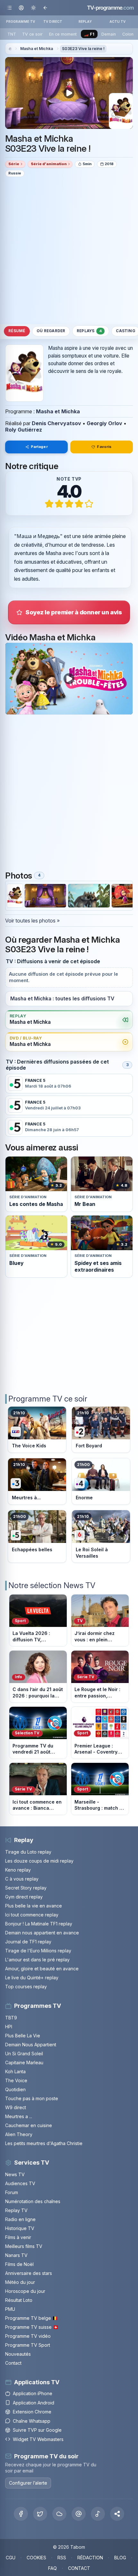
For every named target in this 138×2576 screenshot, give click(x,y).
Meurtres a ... (19, 2116)
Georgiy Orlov (104, 423)
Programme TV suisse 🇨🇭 (32, 2327)
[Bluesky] (59, 2514)
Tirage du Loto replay (28, 1852)
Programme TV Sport (28, 2345)
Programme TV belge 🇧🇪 (31, 2318)
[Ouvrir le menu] (9, 8)
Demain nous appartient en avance (42, 1933)
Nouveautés (18, 2354)
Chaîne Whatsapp (32, 2421)
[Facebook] (21, 2514)
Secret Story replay (26, 1888)
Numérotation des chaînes (33, 2201)
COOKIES (36, 2558)
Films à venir (18, 2237)
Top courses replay (26, 1987)
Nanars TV (16, 2255)
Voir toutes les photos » (32, 921)
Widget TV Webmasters (38, 2439)
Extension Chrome (32, 2412)
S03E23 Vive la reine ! (83, 49)
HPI (9, 2027)
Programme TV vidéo (28, 2336)
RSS (62, 2558)
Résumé (17, 331)
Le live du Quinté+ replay (32, 1978)
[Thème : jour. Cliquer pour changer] (33, 8)
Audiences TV (20, 2183)
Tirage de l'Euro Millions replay (38, 1951)
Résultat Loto (19, 2300)
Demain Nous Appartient (31, 2045)
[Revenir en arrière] (45, 8)
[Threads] (79, 2514)
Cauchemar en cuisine (29, 2125)
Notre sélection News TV (52, 1585)
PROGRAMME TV (21, 21)
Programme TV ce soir (48, 1399)
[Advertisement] (69, 250)
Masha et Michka (37, 49)
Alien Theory (19, 2134)
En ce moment (63, 34)
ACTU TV (118, 21)
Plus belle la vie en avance (34, 1906)
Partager (39, 447)
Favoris (104, 447)
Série (14, 164)
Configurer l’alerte (28, 2483)
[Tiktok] (98, 2514)
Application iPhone (33, 2393)
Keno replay (18, 1870)
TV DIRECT (53, 21)
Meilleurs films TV (24, 2246)
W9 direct (16, 2107)
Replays (89, 331)
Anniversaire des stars (29, 2273)
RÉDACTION (90, 2558)
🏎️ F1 (89, 34)
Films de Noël (19, 2264)
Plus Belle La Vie (23, 2036)
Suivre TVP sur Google (37, 2430)
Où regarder (51, 331)
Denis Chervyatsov (56, 423)
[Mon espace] (21, 8)
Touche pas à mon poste (32, 2098)
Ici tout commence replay (32, 1915)
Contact (13, 2363)
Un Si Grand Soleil (24, 2054)
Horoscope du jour (25, 2291)
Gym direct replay (24, 1897)
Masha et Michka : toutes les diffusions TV (62, 999)
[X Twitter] (40, 2514)
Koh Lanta (15, 2071)
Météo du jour (20, 2282)
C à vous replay (22, 1879)
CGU (11, 2558)
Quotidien (15, 2089)
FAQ (52, 2568)
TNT (12, 34)
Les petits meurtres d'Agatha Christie (44, 2143)
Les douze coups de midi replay (39, 1861)
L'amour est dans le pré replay (37, 1960)
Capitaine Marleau (24, 2062)
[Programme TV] (10, 49)
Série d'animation (49, 164)
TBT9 (11, 2018)
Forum (12, 2192)
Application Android (34, 2403)
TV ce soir (32, 34)
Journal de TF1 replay (28, 1942)
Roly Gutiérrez (24, 430)
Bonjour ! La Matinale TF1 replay (39, 1924)
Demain (109, 34)
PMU (10, 2309)
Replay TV (16, 2210)
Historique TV (20, 2228)
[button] (117, 2514)
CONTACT (79, 2568)
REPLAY (85, 21)
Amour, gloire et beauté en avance (42, 1969)
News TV (15, 2174)
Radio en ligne (20, 2219)
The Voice (16, 2080)
